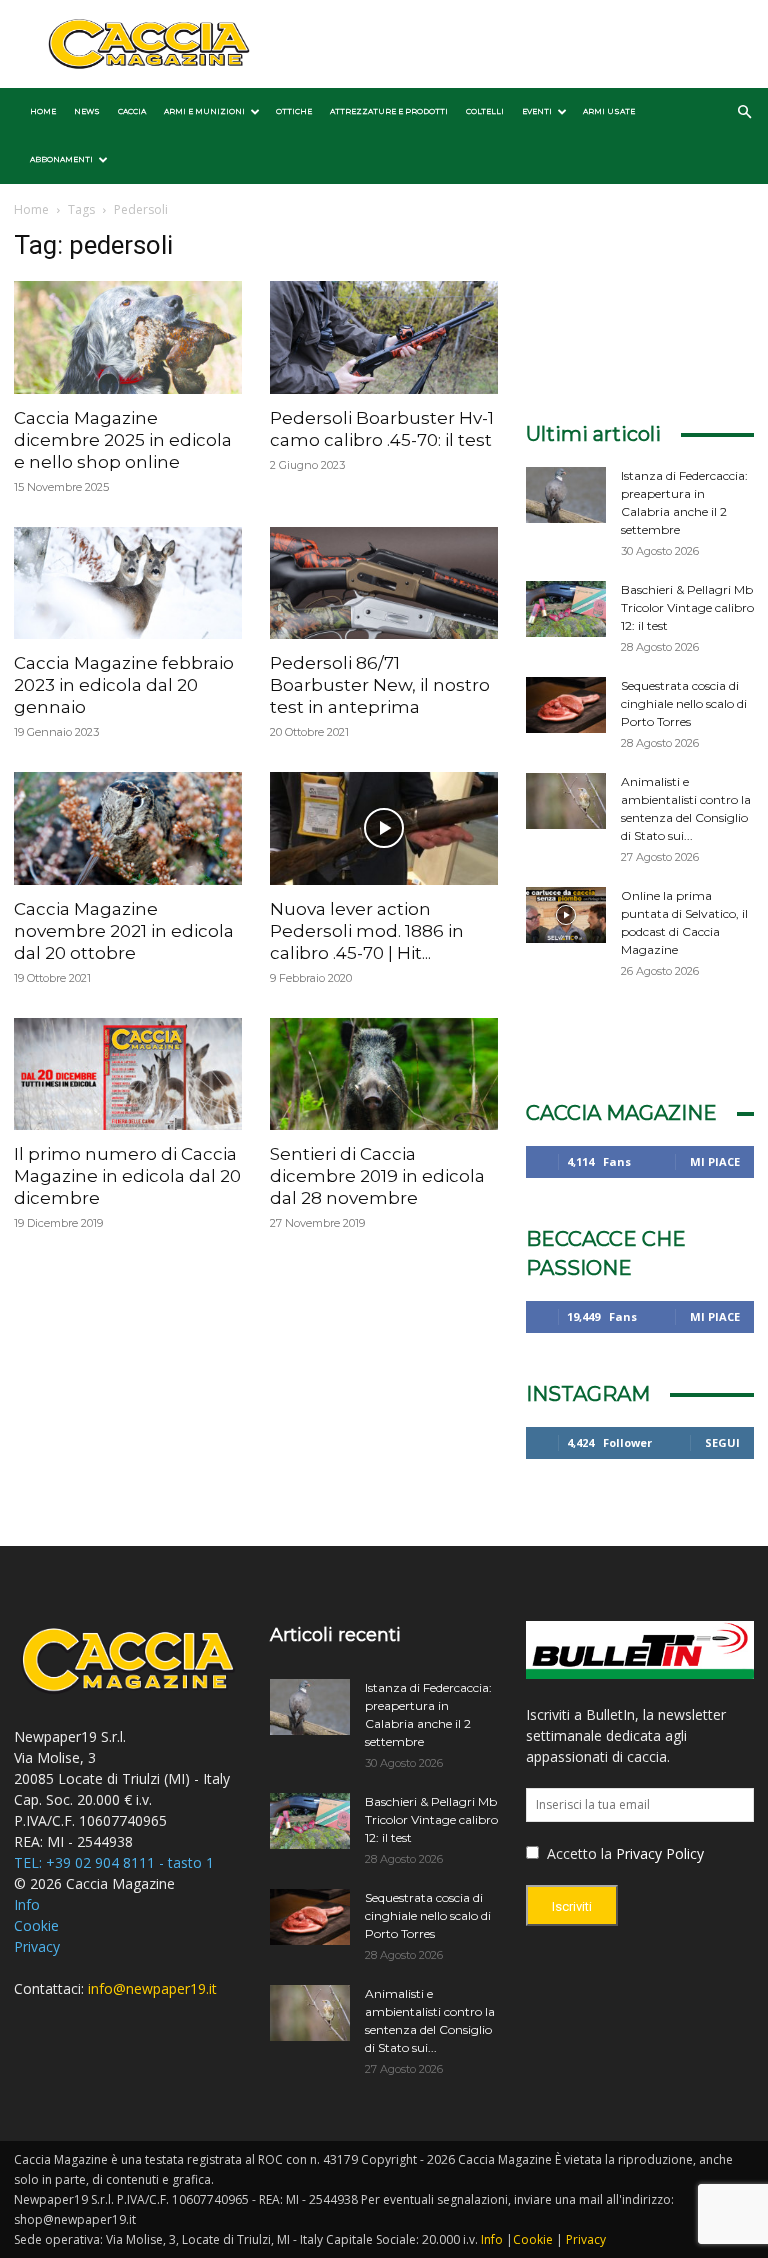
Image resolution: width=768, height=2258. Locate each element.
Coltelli (485, 111)
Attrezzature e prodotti (389, 111)
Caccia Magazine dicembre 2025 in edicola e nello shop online (123, 440)
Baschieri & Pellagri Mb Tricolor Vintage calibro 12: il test (687, 607)
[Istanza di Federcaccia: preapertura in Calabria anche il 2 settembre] (566, 495)
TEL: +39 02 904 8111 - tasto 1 (114, 1862)
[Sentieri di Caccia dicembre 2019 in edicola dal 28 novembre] (384, 1074)
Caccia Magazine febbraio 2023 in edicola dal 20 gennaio (124, 685)
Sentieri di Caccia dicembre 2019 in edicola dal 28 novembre (377, 1176)
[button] (744, 112)
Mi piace (715, 1161)
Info (27, 1904)
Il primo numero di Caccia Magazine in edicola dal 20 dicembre (127, 1176)
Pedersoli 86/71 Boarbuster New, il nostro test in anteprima (380, 685)
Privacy (37, 1946)
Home (43, 111)
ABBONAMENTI (61, 159)
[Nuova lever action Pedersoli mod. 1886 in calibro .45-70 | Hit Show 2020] (384, 828)
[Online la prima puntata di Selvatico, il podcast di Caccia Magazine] (566, 915)
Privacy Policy (660, 1853)
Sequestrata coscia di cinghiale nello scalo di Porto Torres (684, 703)
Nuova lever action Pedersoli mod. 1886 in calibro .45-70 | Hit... (367, 931)
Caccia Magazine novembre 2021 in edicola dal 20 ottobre (124, 931)
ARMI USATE (609, 111)
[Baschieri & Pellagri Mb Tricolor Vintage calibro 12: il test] (566, 609)
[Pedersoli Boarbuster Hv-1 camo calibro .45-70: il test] (384, 337)
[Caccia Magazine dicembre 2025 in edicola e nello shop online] (128, 337)
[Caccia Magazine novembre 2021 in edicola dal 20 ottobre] (128, 828)
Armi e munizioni (204, 111)
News (87, 111)
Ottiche (294, 111)
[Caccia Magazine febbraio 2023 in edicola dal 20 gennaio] (128, 583)
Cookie (36, 1925)
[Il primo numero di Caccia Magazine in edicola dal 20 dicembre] (128, 1074)
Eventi (537, 111)
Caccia (132, 111)
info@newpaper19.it (152, 1988)
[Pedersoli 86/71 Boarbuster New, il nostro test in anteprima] (384, 583)
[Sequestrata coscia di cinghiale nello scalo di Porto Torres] (566, 705)
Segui (722, 1442)
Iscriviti (572, 1906)
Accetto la (577, 1853)
